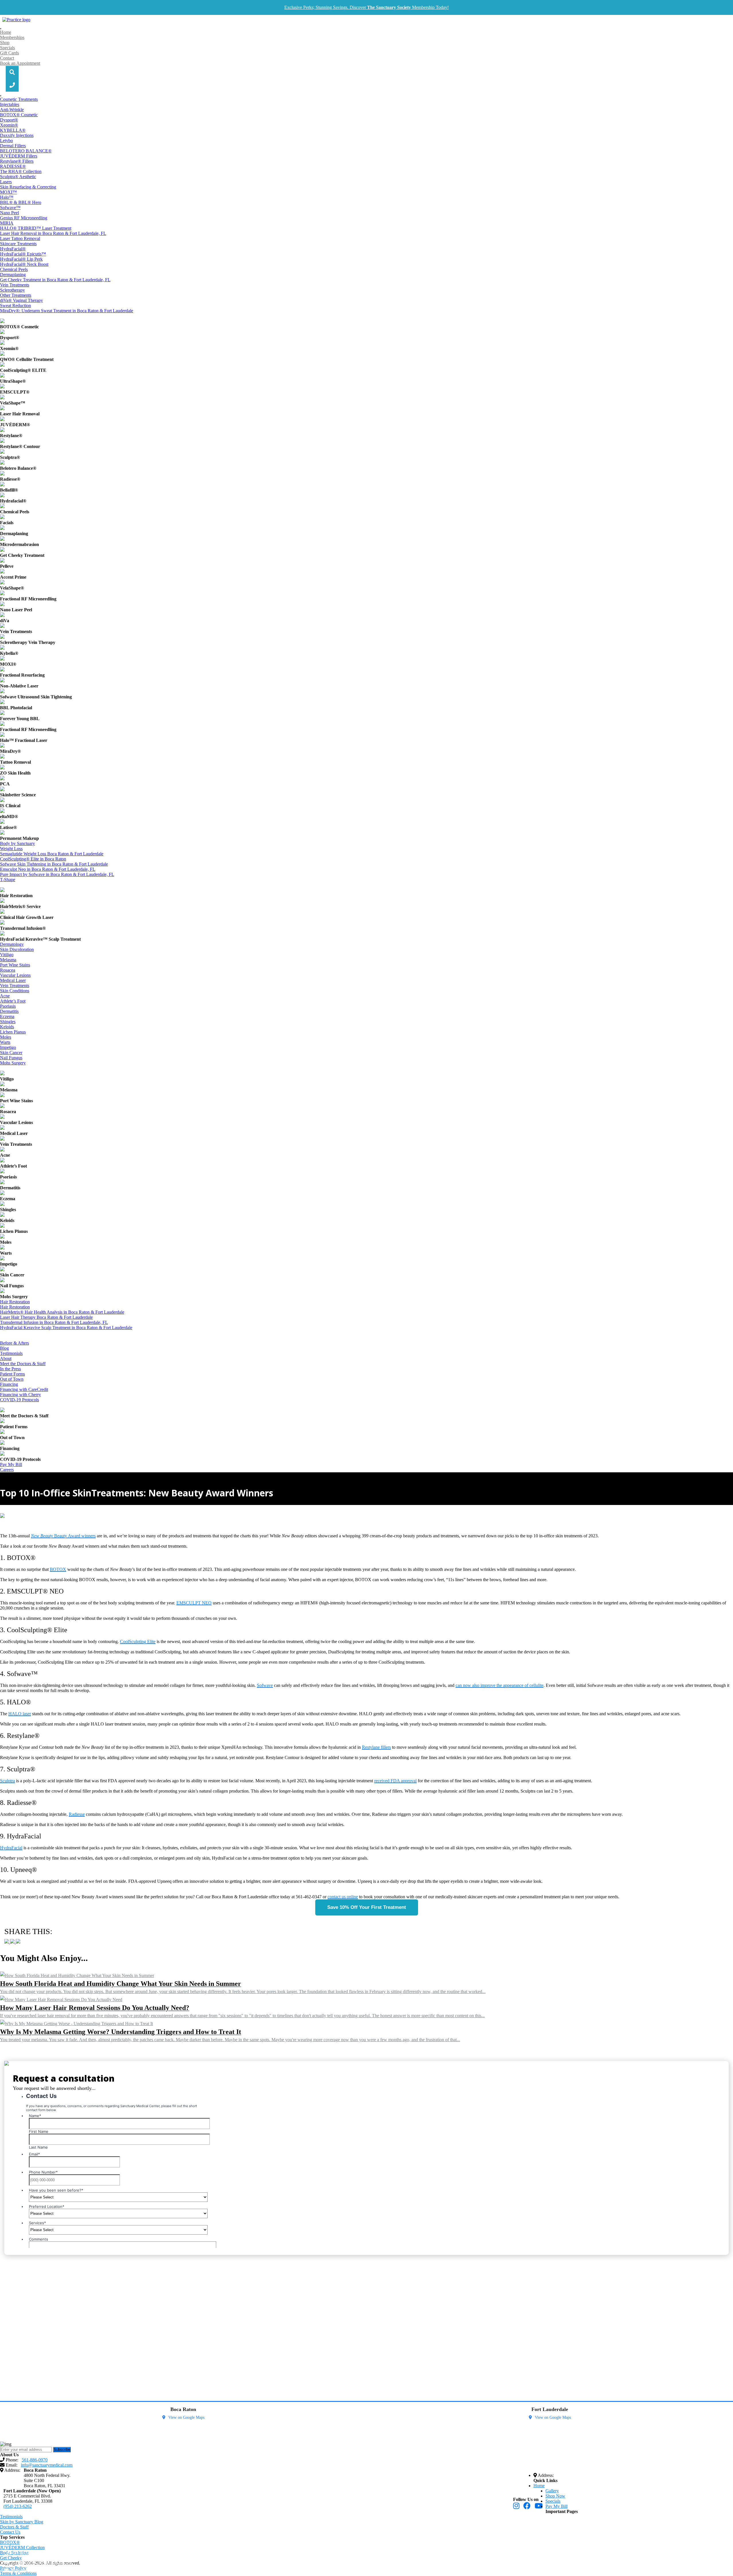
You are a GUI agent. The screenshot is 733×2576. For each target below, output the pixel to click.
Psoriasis (8, 1006)
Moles (6, 1037)
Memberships (12, 37)
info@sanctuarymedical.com (42, 2562)
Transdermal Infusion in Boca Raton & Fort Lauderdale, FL (54, 1322)
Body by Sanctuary (17, 843)
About (6, 1358)
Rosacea (8, 970)
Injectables (10, 104)
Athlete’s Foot (13, 1001)
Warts (5, 1042)
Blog (4, 1348)
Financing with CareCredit (24, 1389)
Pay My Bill (11, 1464)
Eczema (7, 1016)
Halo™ (7, 197)
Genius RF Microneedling (24, 218)
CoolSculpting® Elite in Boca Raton (33, 859)
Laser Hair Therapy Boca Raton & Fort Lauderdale (46, 1317)
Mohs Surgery (13, 1063)
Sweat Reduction (15, 305)
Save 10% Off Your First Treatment (367, 1907)
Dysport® (9, 120)
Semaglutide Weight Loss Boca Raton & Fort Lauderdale (52, 854)
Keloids (7, 1027)
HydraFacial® (13, 249)
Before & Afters (14, 1343)
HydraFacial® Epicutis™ (23, 254)
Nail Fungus (11, 1058)
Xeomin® (9, 125)
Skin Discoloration (17, 949)
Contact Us (10, 2532)
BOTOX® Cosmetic (19, 115)
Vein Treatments (15, 285)
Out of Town (12, 1379)
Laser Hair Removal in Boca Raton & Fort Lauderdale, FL (53, 233)
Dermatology (12, 944)
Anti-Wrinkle (12, 110)
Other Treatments (16, 295)
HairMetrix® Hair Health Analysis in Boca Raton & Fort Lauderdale (62, 1312)
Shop (5, 43)
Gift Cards (9, 53)
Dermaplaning (13, 275)
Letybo (6, 141)
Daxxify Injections (17, 135)
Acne (5, 996)
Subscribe (62, 2450)
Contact (7, 58)
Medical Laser (13, 980)
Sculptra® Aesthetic (18, 177)
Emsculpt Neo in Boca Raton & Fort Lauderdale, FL (48, 869)
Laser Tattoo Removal (20, 238)
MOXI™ (8, 192)
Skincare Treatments (18, 244)
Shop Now (555, 2496)
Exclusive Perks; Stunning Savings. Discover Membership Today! (366, 7)
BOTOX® (10, 2542)
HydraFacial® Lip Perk (21, 259)
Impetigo (8, 1047)
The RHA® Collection (21, 171)
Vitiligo (7, 955)
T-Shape (8, 880)
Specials (7, 48)
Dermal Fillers (13, 146)
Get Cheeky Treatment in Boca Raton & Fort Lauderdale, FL (55, 280)
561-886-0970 (26, 2554)
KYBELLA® (13, 130)
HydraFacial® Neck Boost (24, 264)
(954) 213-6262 (18, 2506)
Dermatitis (9, 1011)
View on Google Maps (186, 2417)
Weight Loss (11, 849)
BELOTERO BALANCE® (26, 151)
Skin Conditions (15, 991)
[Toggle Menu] (1, 29)
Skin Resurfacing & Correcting (28, 187)
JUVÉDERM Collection (22, 2547)
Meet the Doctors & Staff (23, 1364)
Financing (9, 1384)
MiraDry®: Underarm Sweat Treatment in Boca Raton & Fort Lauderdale (67, 311)
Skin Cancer (11, 1053)
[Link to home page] (16, 20)
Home (6, 32)
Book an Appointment (20, 63)
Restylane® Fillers (17, 161)
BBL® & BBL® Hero (21, 202)
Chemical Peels (14, 269)
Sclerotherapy (12, 290)
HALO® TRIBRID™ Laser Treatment (36, 228)
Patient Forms (12, 1374)
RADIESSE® (13, 166)
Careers (7, 1470)
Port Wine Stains (15, 965)
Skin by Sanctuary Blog (22, 2522)
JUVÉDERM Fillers (19, 156)
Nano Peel (9, 213)
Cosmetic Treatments (19, 99)
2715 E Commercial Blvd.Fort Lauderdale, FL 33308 (28, 2499)
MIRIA (7, 223)
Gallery (552, 2491)
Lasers (6, 182)
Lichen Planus (13, 1032)
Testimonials (11, 1353)
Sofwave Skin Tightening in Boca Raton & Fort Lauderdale (54, 864)
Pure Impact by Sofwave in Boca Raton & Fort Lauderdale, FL (57, 874)
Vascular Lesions (15, 975)
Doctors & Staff (14, 2527)
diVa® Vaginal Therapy (21, 300)
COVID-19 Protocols (19, 1400)
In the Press (10, 1369)
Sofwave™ (10, 208)
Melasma (8, 960)
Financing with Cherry (20, 1395)
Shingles (8, 1022)
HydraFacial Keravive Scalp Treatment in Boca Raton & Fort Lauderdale (66, 1328)
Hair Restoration (15, 1302)
